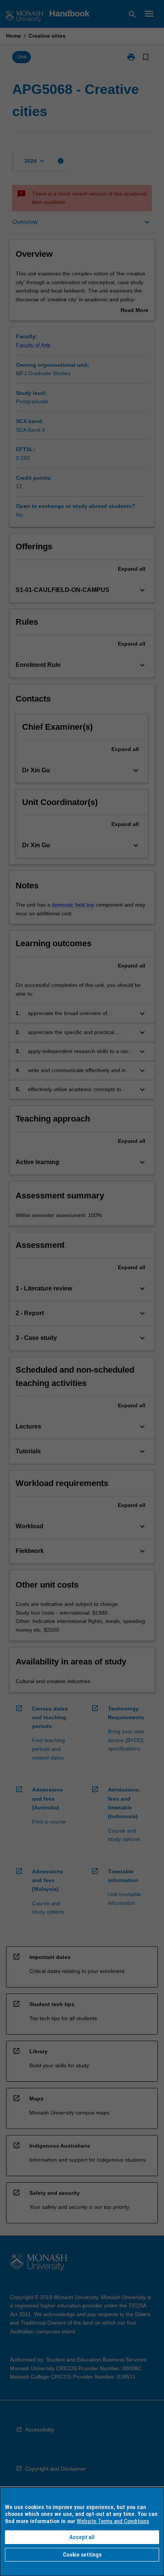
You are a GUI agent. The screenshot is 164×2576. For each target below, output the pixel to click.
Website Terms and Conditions (113, 2521)
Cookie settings (82, 2555)
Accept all (82, 2537)
